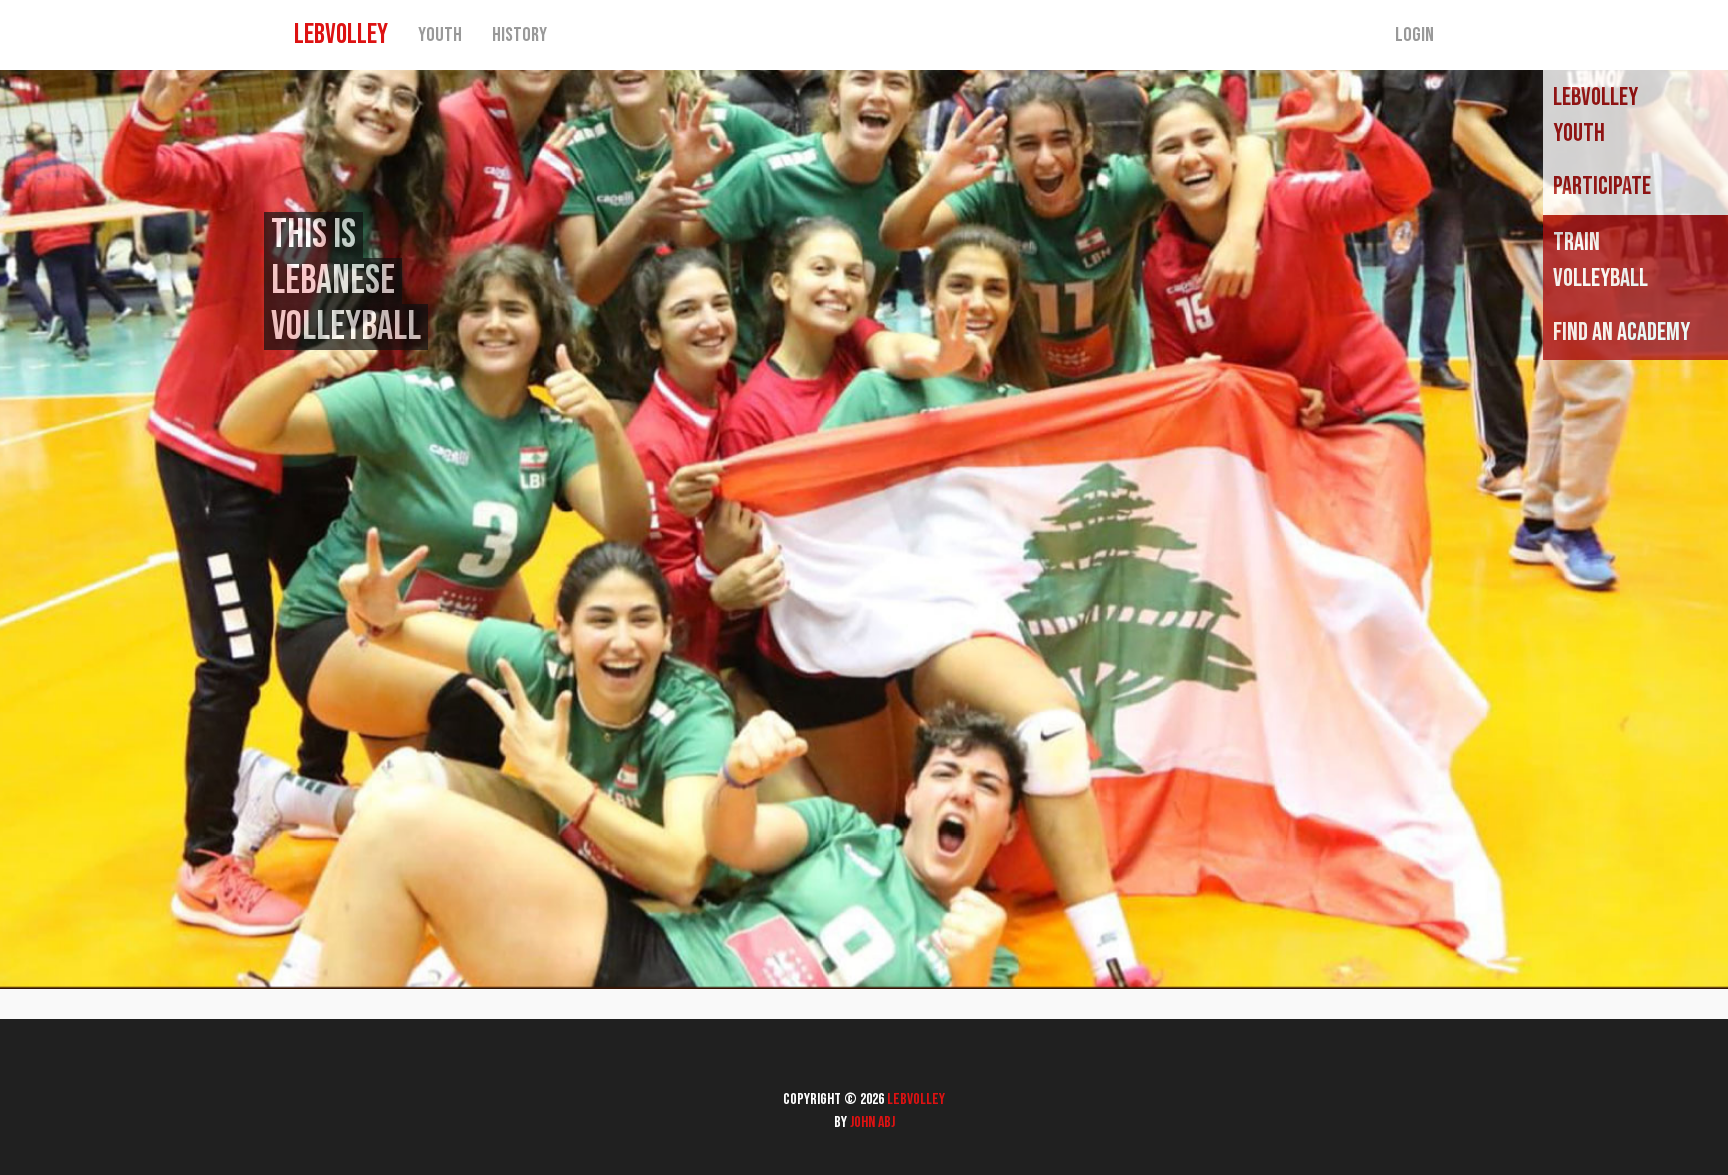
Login (1414, 35)
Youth (440, 35)
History (519, 35)
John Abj (872, 1122)
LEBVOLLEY (341, 34)
